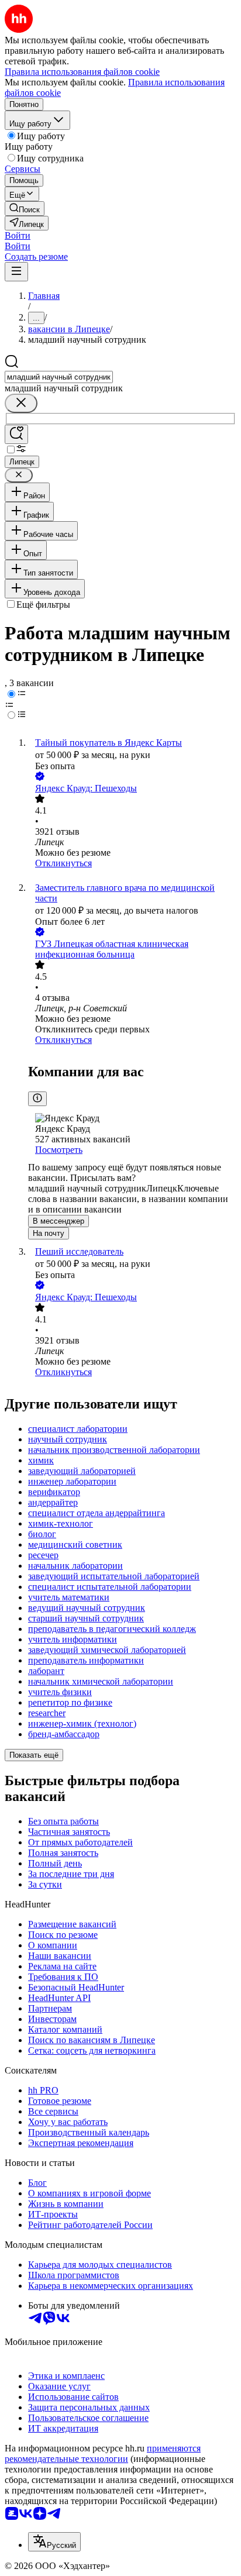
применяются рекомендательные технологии (103, 2453)
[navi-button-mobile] (16, 272)
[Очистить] (21, 403)
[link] (25, 209)
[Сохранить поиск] (16, 434)
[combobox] (59, 377)
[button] (18, 235)
